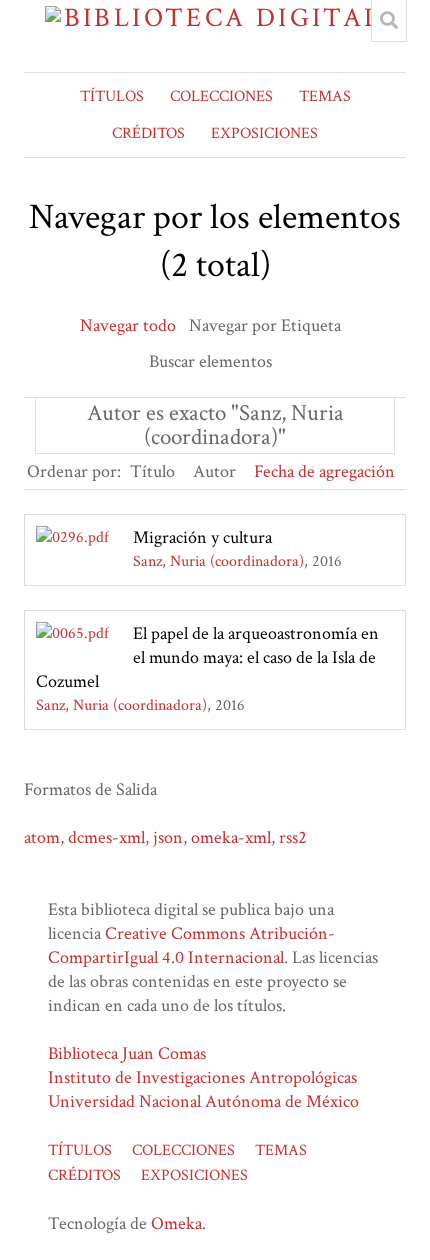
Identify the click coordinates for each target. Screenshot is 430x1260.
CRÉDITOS (148, 133)
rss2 (293, 837)
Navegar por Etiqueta (265, 325)
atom (42, 837)
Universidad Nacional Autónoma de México (203, 1101)
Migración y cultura (202, 537)
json (168, 837)
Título (152, 471)
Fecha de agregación (324, 471)
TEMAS (325, 96)
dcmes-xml (106, 837)
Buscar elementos (210, 361)
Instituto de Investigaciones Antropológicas (202, 1077)
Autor (214, 471)
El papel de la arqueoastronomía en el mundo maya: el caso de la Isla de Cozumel (207, 657)
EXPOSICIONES (264, 133)
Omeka (176, 1223)
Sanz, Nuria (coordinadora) (218, 561)
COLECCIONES (221, 96)
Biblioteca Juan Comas (127, 1053)
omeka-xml (231, 837)
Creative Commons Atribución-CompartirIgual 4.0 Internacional (191, 945)
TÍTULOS (112, 96)
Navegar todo (128, 325)
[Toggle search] (389, 21)
